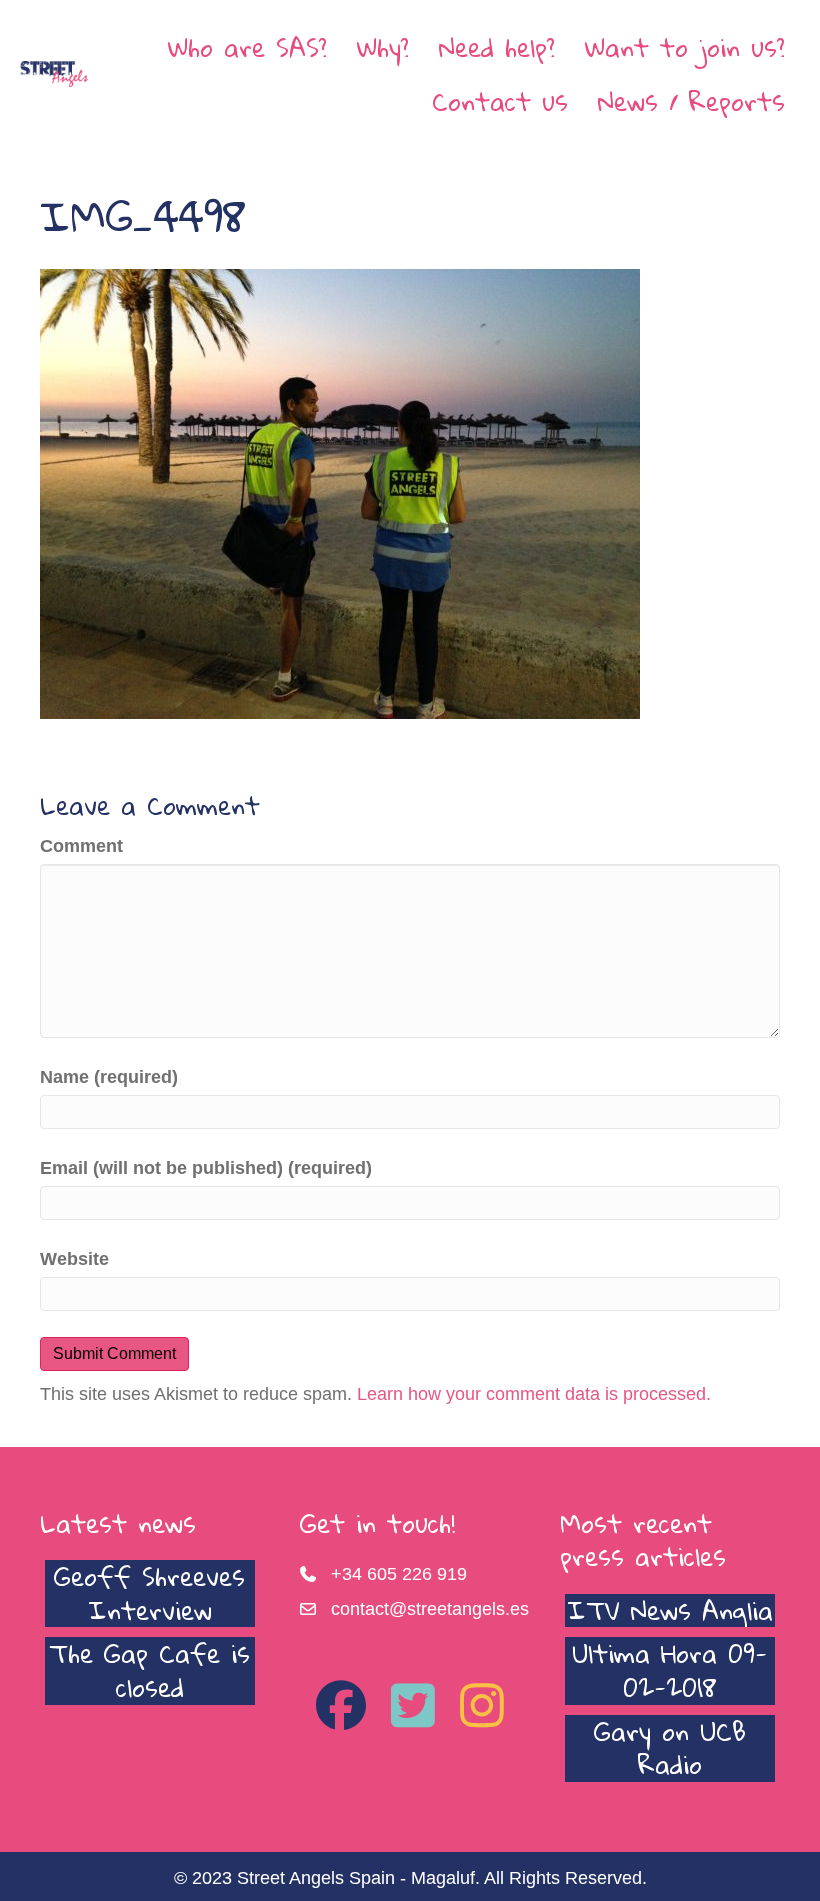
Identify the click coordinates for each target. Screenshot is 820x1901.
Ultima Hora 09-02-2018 (669, 1670)
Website (74, 1259)
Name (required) (109, 1077)
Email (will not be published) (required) (206, 1168)
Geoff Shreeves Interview (149, 1593)
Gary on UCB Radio (670, 1748)
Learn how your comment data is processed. (534, 1394)
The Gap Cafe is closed (149, 1670)
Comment (81, 846)
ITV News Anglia (670, 1610)
